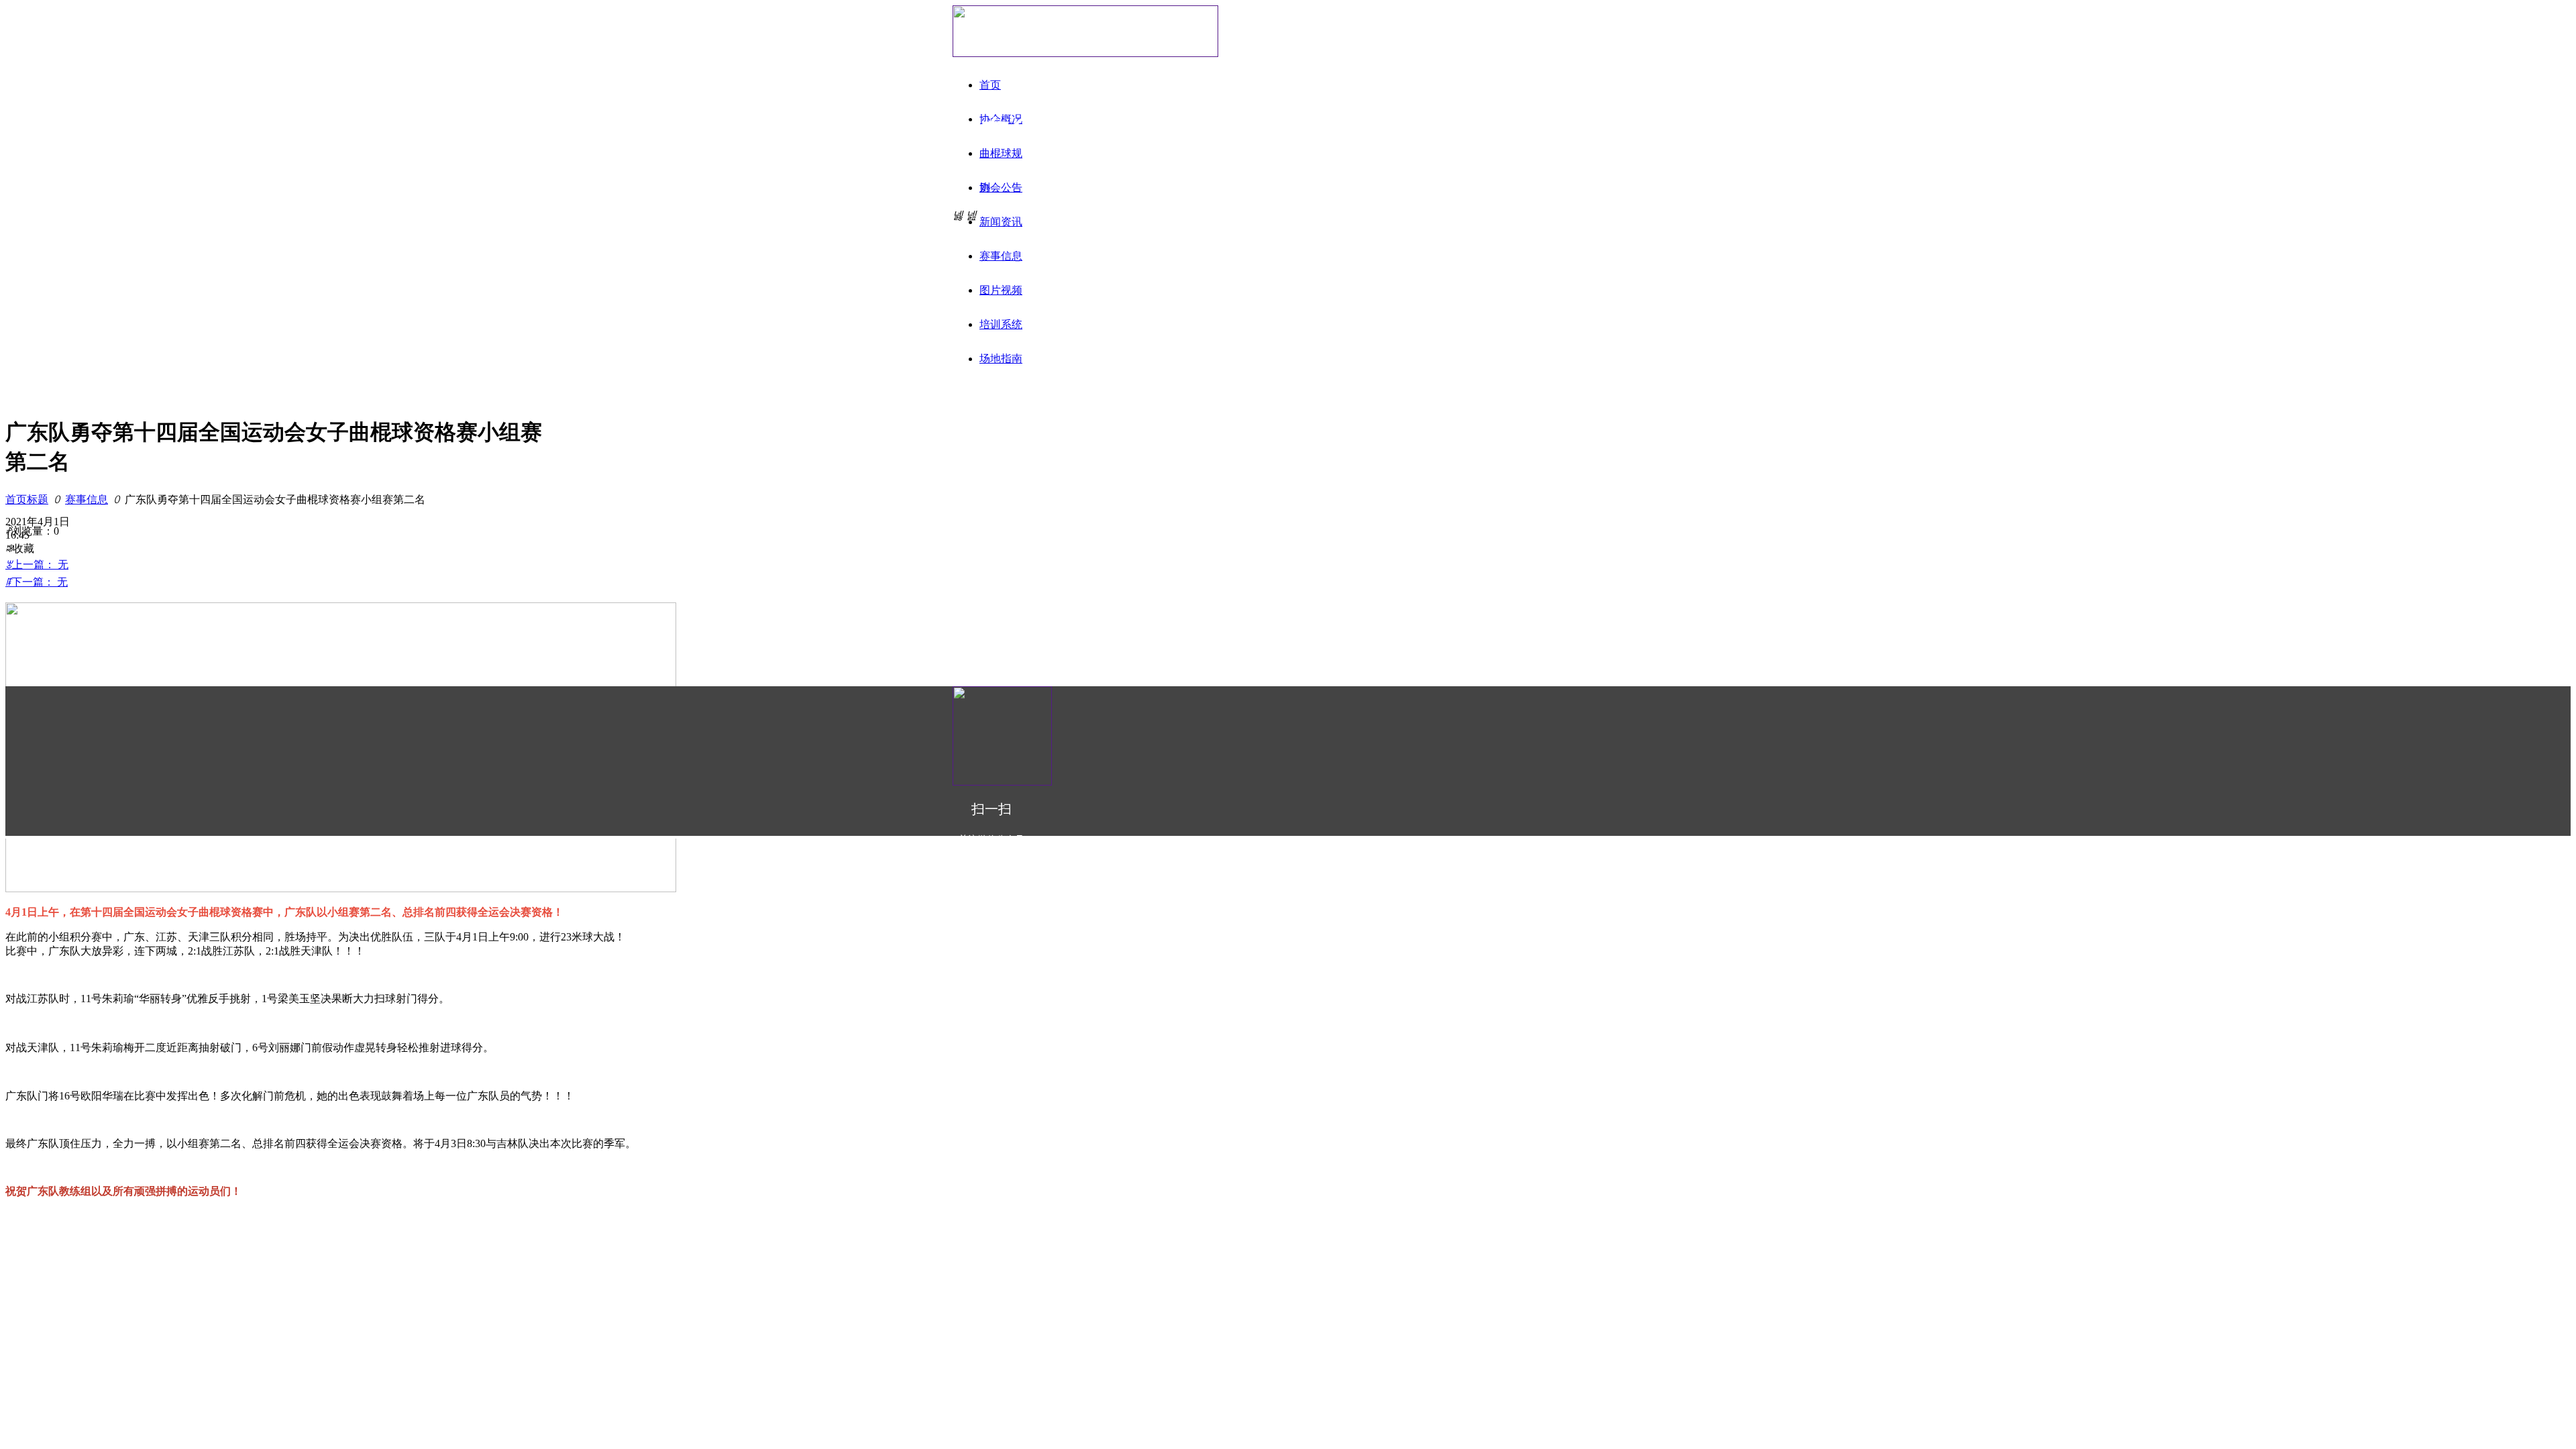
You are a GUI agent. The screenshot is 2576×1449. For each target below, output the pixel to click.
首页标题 (27, 499)
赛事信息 (87, 499)
